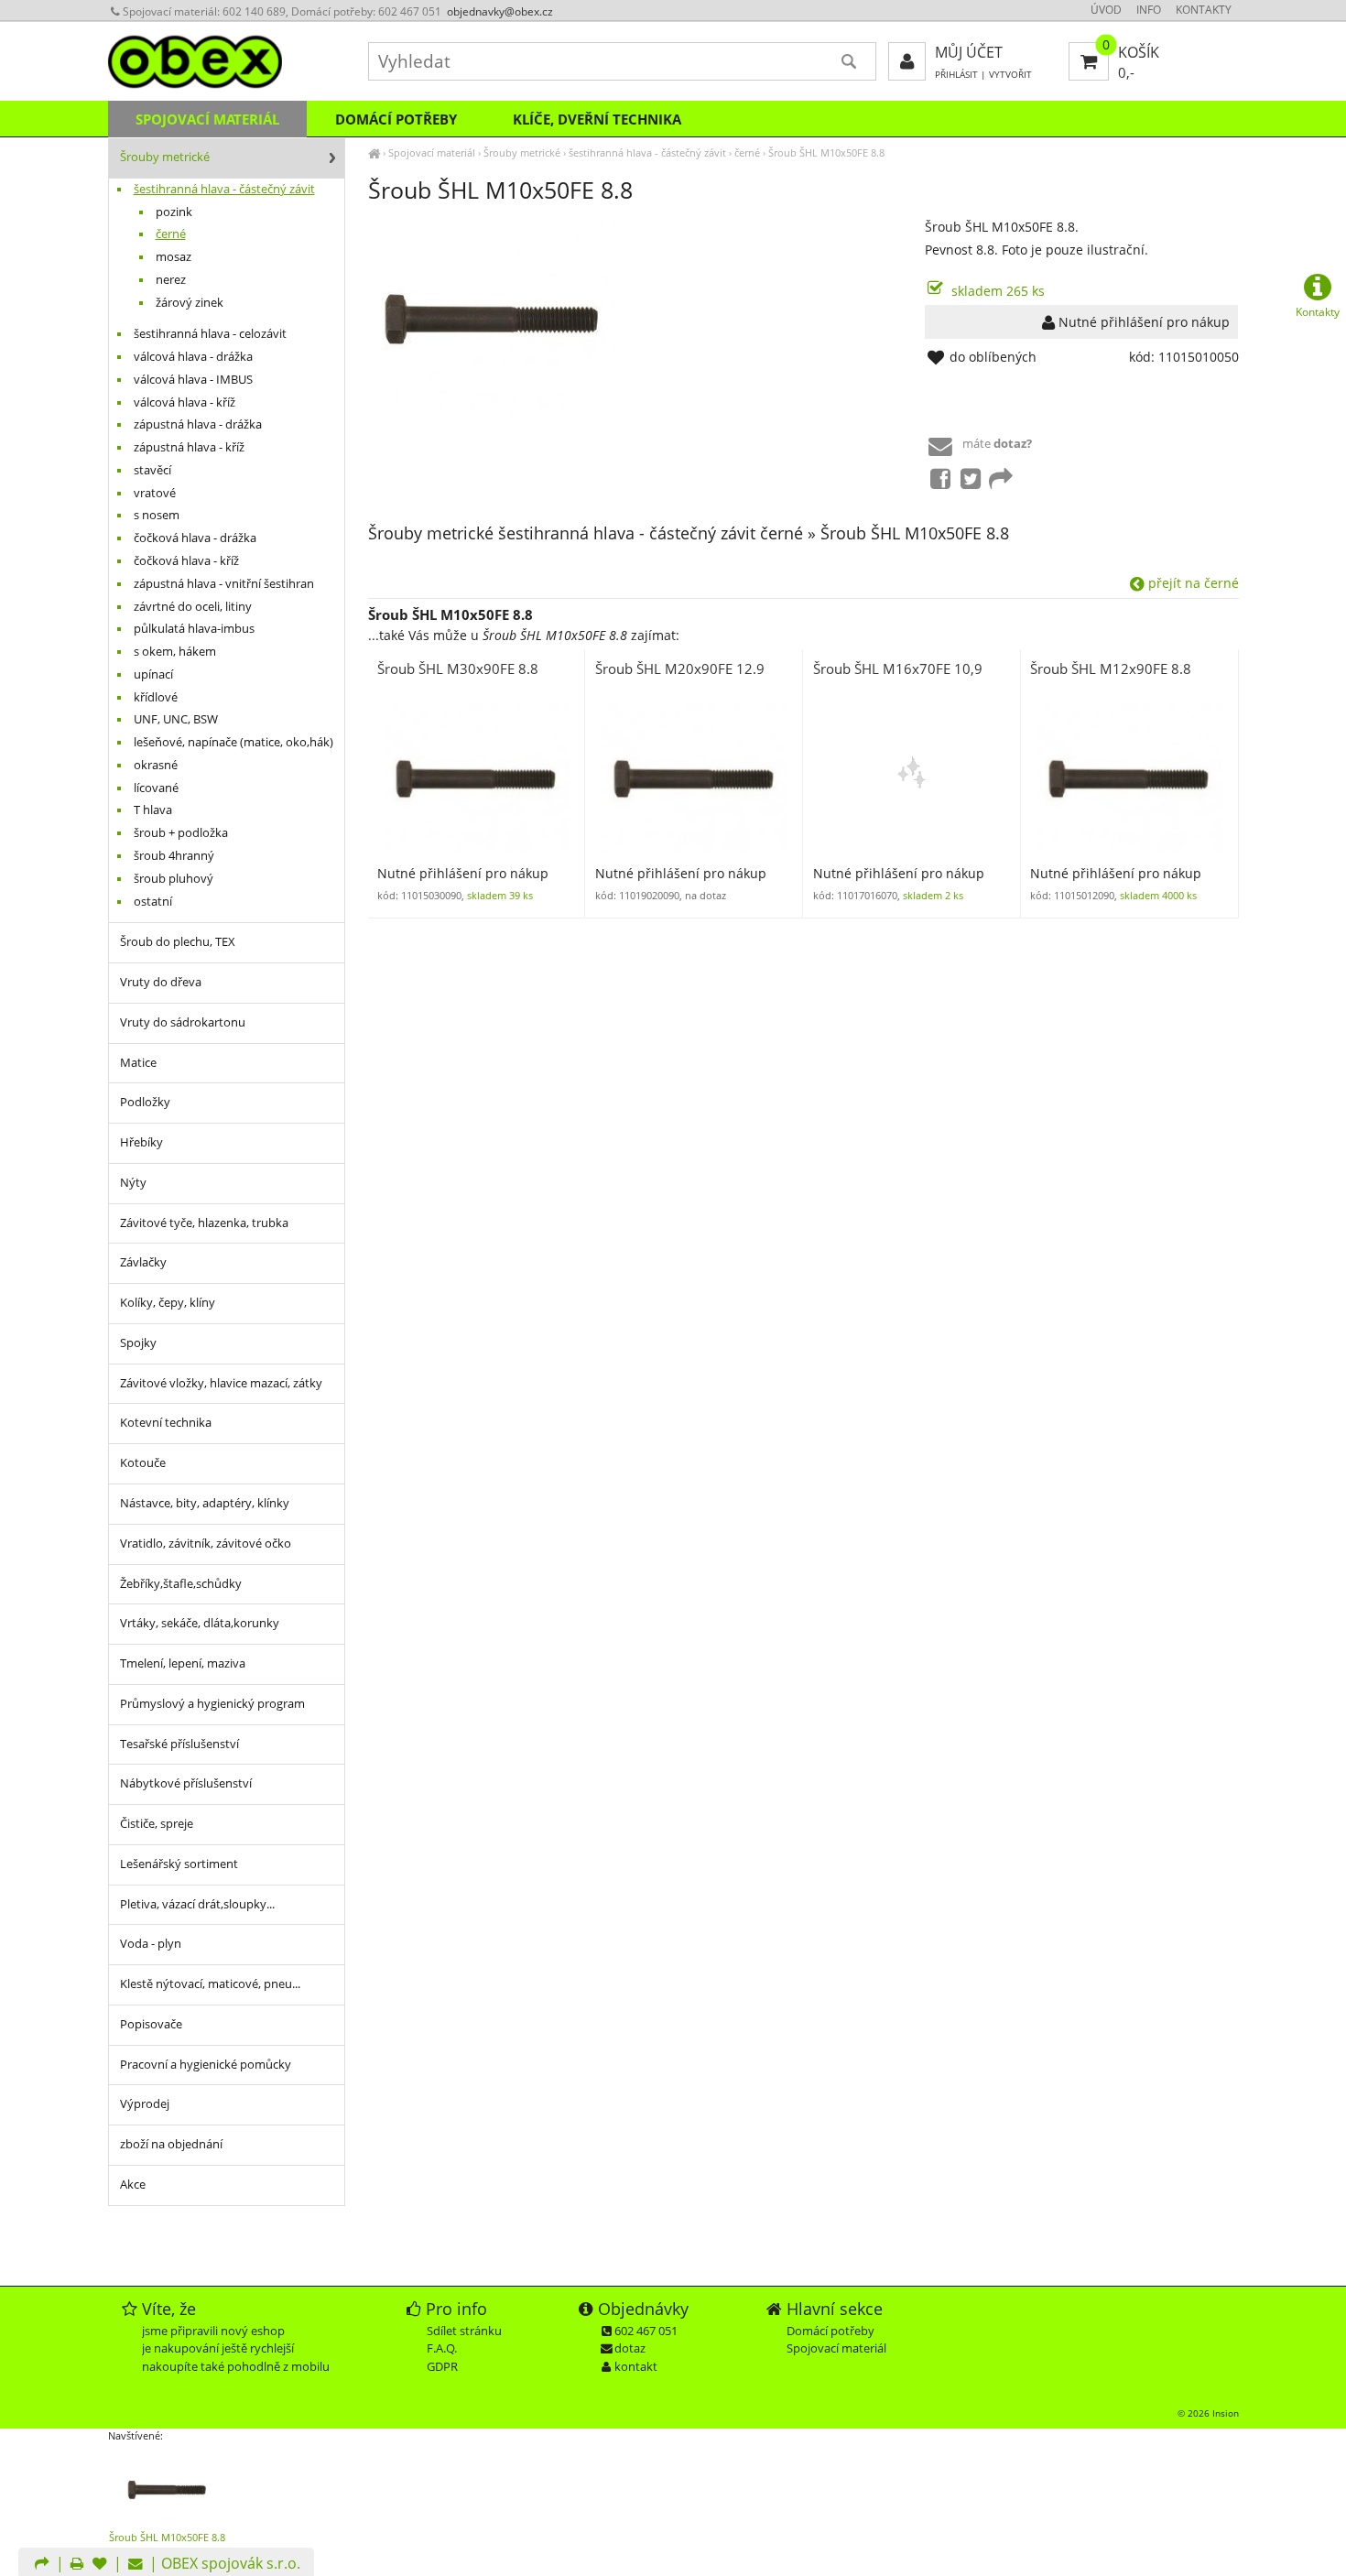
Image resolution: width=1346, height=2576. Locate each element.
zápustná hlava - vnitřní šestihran (224, 584)
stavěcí (152, 470)
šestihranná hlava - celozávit (210, 334)
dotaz (630, 2348)
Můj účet (969, 52)
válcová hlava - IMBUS (193, 380)
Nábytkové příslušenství (186, 1783)
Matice (138, 1063)
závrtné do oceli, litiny (193, 607)
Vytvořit (1010, 75)
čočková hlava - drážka (195, 538)
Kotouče (143, 1463)
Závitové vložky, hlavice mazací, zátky (221, 1383)
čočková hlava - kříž (186, 561)
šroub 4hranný (174, 856)
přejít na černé (1192, 583)
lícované (156, 788)
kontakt (636, 2366)
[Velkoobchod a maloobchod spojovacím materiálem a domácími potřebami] (374, 152)
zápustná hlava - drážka (198, 424)
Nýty (133, 1183)
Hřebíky (141, 1142)
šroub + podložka (181, 833)
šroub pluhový (174, 879)
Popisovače (151, 2024)
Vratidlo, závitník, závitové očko (206, 1543)
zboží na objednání (171, 2144)
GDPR (442, 2366)
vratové (155, 493)
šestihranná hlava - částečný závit (647, 152)
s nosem (157, 515)
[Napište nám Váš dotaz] (136, 2565)
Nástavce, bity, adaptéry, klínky (205, 1503)
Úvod (1106, 10)
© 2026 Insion (1208, 2413)
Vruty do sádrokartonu (183, 1022)
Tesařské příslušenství (179, 1744)
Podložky (145, 1102)
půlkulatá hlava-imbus (194, 629)
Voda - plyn (151, 1944)
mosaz (174, 257)
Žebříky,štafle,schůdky (181, 1584)
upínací (153, 674)
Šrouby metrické (522, 152)
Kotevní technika (166, 1423)
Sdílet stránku (464, 2331)
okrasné (156, 765)
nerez (171, 280)
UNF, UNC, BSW (176, 719)
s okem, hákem (175, 652)
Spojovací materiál (432, 152)
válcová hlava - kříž (185, 402)
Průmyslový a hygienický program (212, 1704)
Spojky (138, 1343)
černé (747, 152)
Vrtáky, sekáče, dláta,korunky (200, 1623)
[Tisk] (77, 2565)
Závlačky (143, 1262)
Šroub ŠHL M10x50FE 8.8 (826, 152)
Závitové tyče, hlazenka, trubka (204, 1223)
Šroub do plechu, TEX (178, 942)
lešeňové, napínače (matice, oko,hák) (233, 742)
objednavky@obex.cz (500, 11)
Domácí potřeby (396, 119)
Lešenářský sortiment (179, 1864)
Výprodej (145, 2104)
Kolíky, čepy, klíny (168, 1303)
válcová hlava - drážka (193, 357)
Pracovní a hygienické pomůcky (206, 2065)
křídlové (156, 697)
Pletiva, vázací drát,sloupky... (197, 1904)
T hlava (153, 810)
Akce (133, 2185)
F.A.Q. (442, 2348)
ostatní (153, 902)
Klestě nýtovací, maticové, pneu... (210, 1984)
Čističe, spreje (157, 1824)
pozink (174, 212)
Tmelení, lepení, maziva (183, 1663)
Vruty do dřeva (161, 982)
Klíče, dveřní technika (597, 119)
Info (1149, 10)
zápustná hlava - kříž (189, 447)
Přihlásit (956, 75)
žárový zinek (190, 303)
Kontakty (1204, 10)
